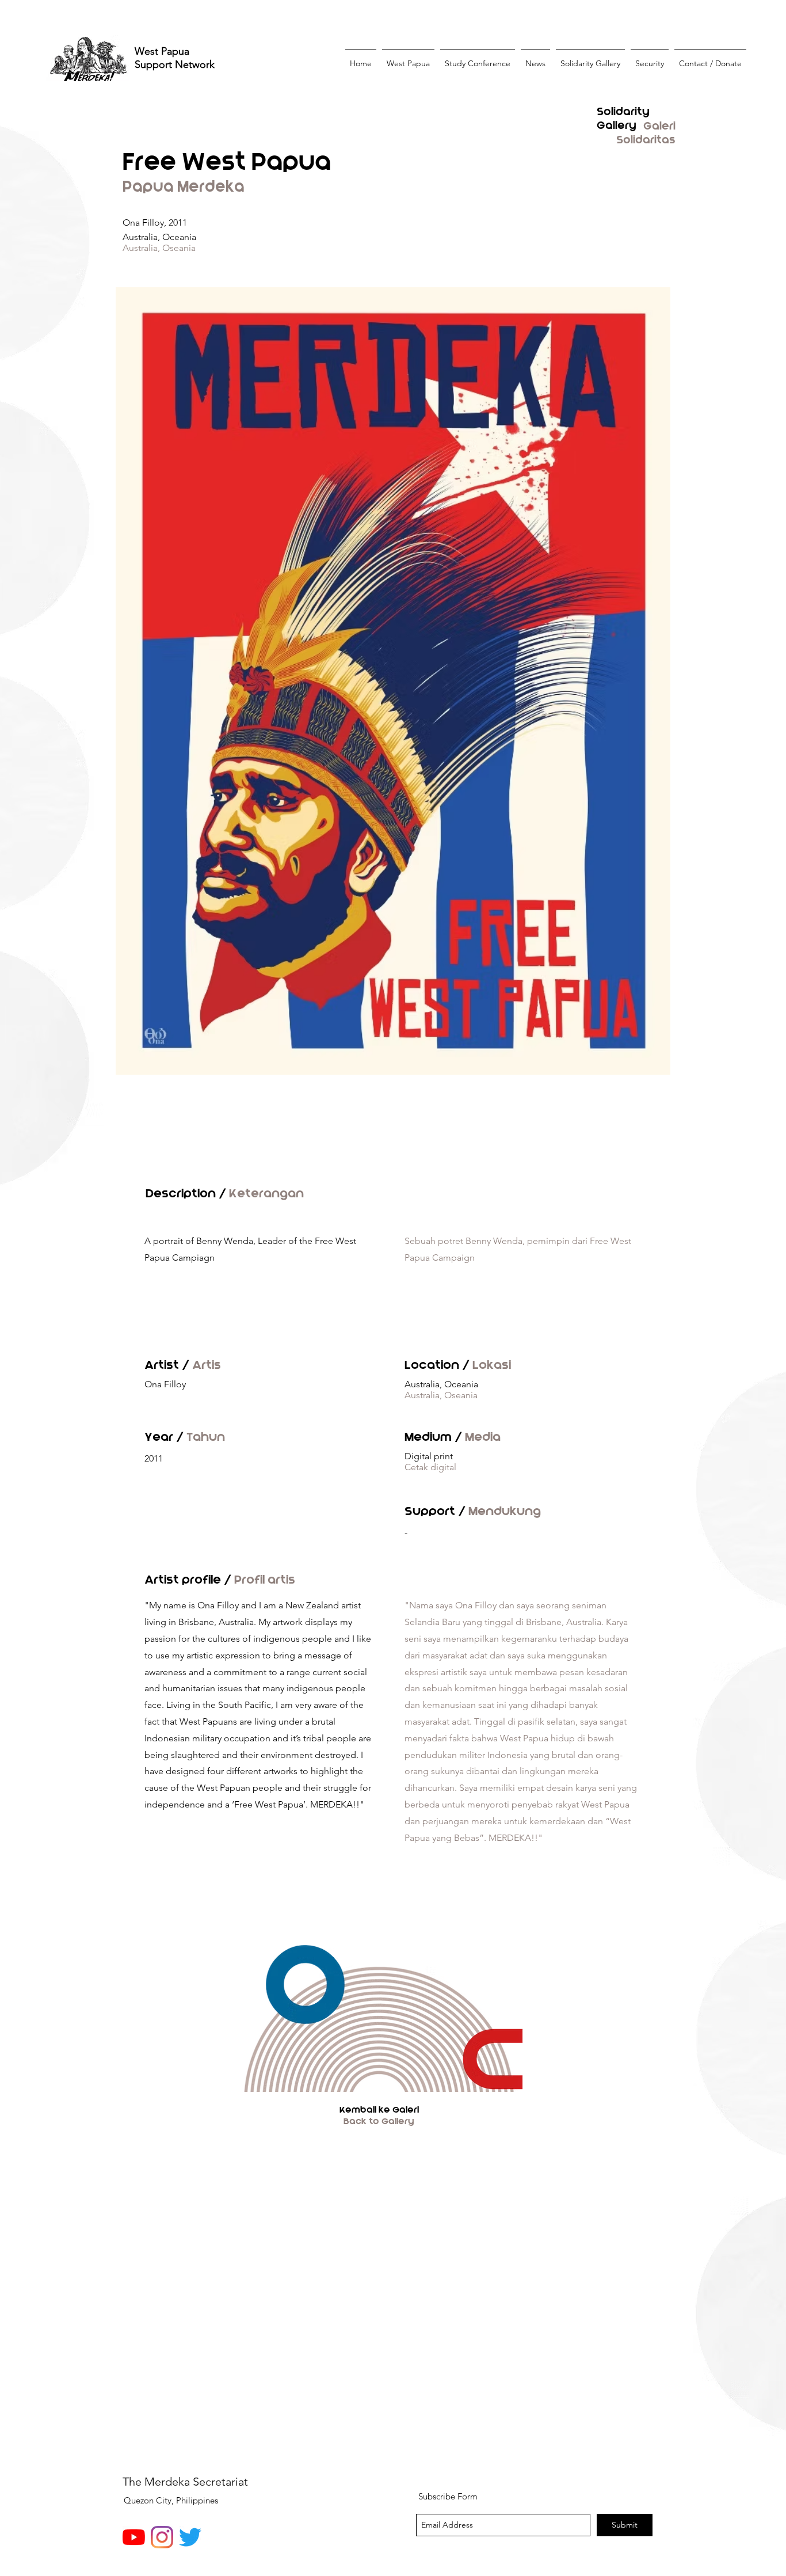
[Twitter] (190, 2537)
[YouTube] (134, 2537)
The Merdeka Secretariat (185, 2482)
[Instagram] (162, 2537)
